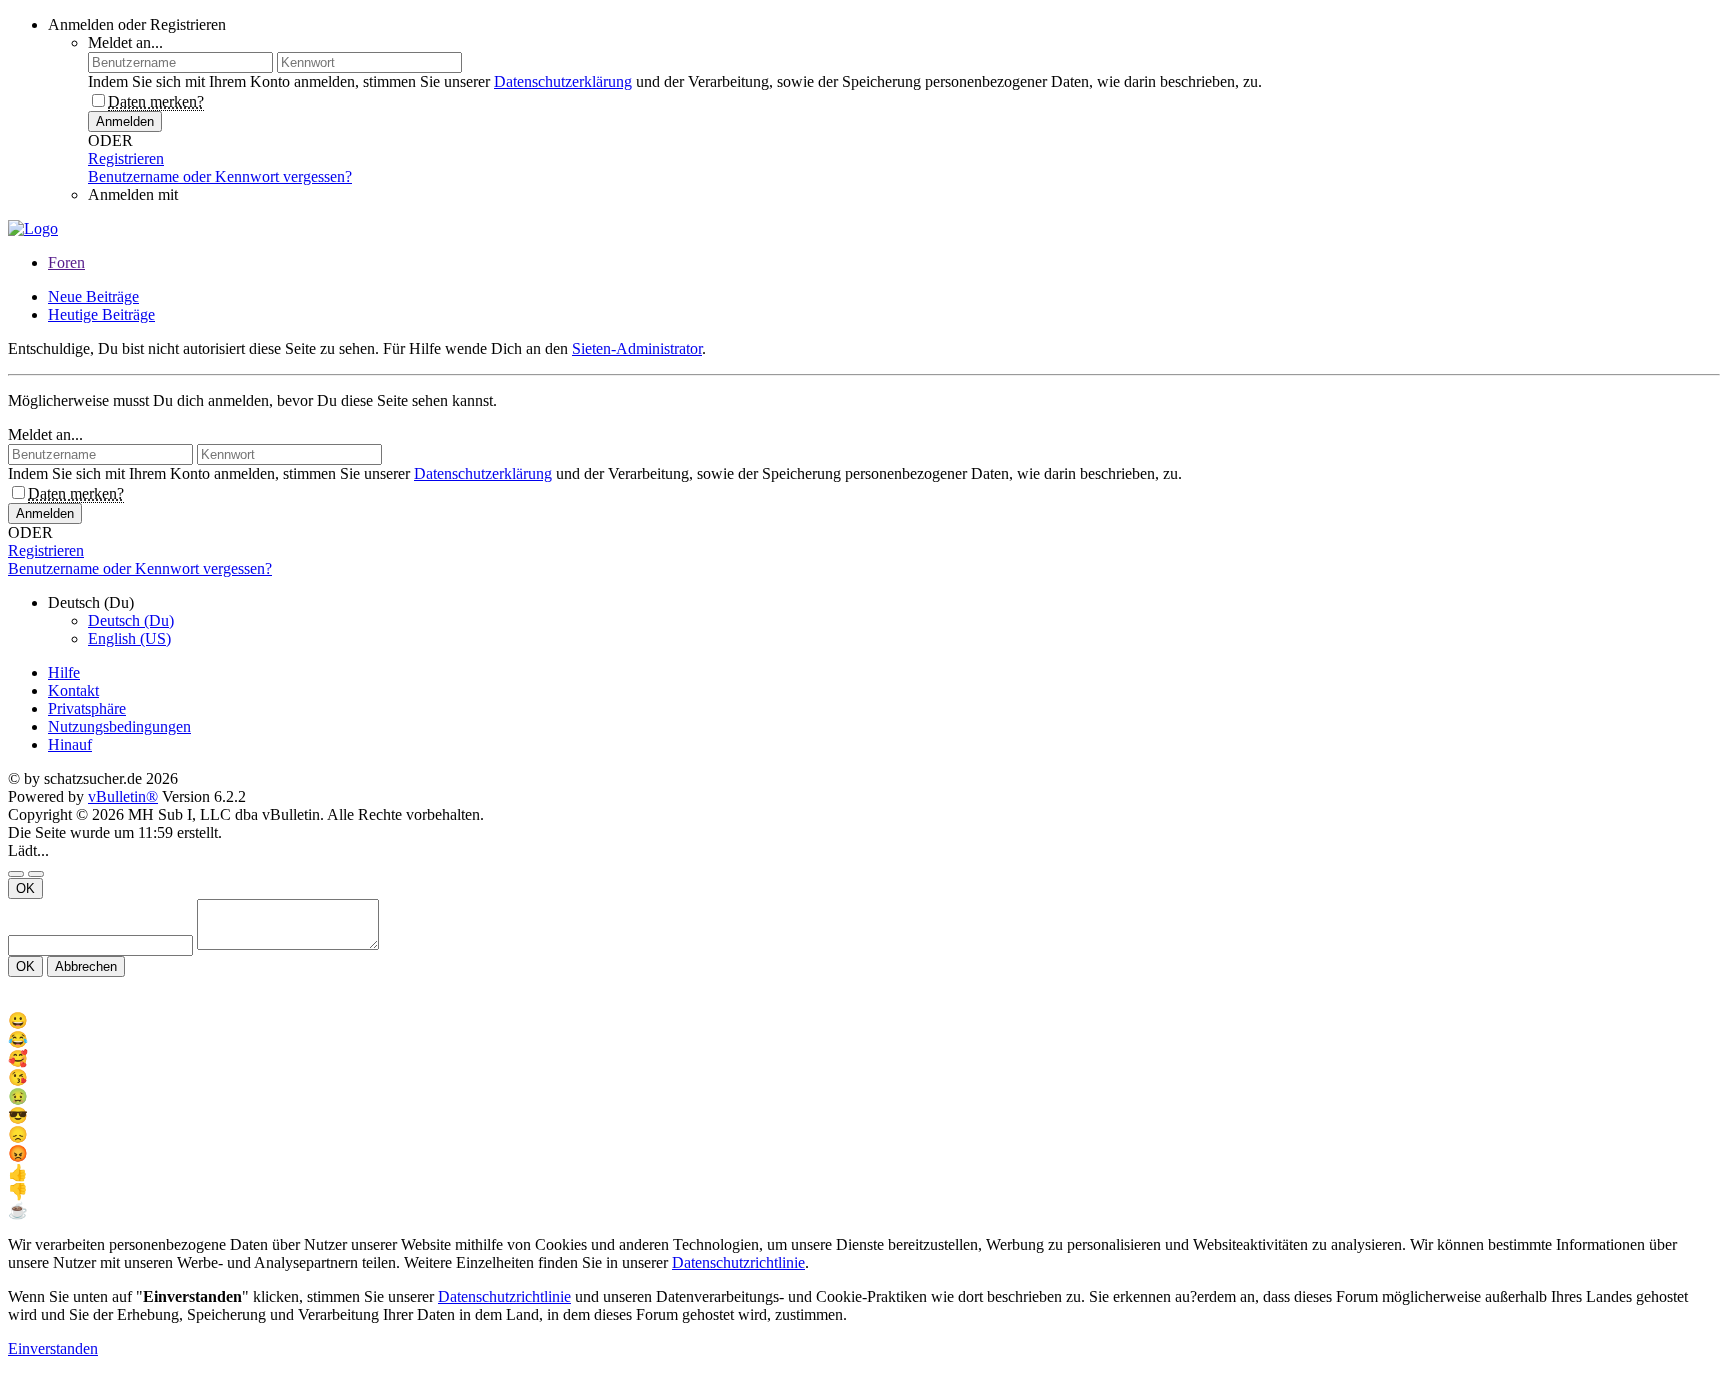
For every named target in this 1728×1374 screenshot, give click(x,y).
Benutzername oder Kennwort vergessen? (220, 176)
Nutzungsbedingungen (119, 726)
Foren (66, 262)
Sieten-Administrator (637, 348)
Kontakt (73, 690)
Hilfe (64, 672)
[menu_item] (864, 1020)
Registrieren (126, 158)
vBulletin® (123, 796)
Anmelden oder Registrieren (137, 24)
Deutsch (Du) (131, 620)
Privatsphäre (87, 708)
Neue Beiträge (93, 296)
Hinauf (70, 744)
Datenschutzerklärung (563, 81)
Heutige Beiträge (101, 314)
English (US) (129, 638)
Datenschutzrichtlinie (738, 1262)
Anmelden (125, 121)
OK (25, 888)
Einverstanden (53, 1348)
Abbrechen (86, 966)
